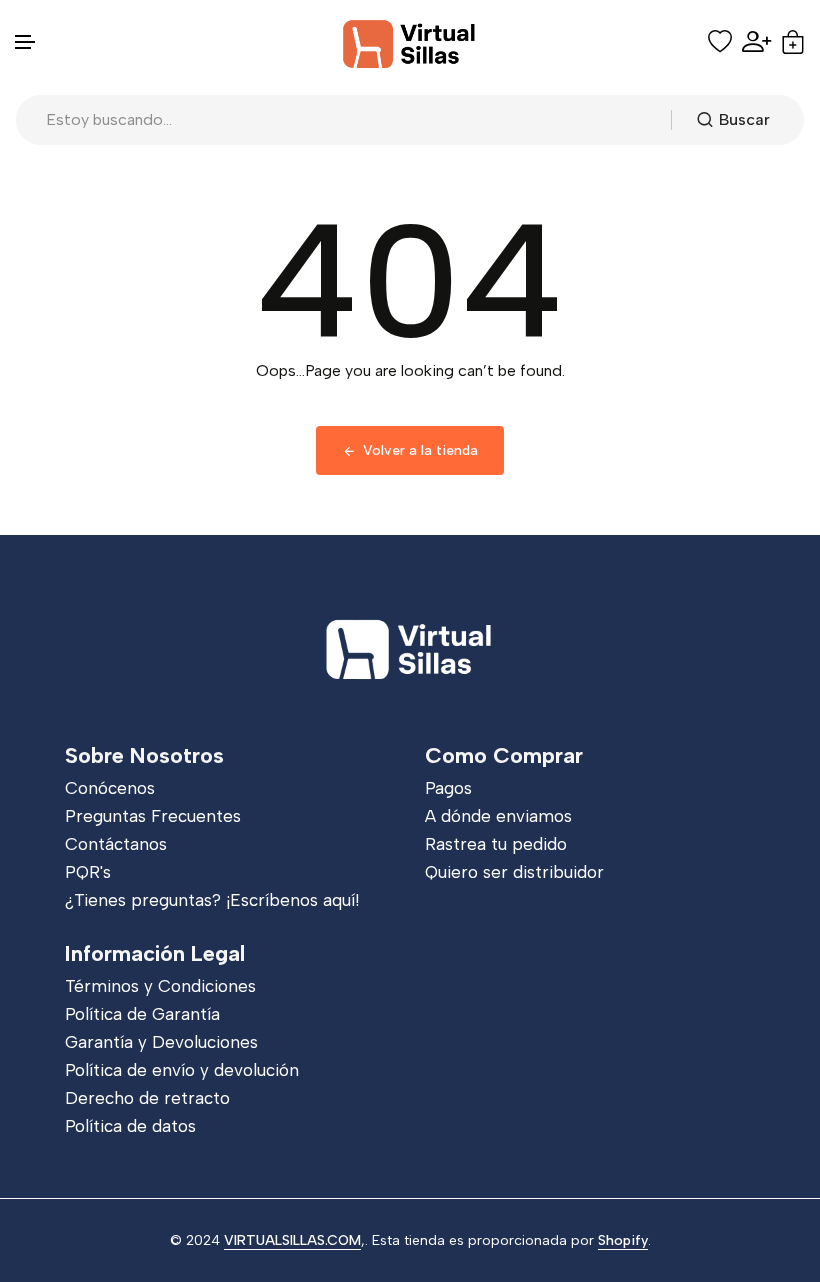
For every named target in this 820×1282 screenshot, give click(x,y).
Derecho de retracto (147, 1098)
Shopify (623, 1240)
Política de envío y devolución (182, 1070)
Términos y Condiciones (160, 986)
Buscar (744, 119)
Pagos (448, 788)
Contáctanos (116, 844)
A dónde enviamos (498, 816)
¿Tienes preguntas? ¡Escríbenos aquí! (212, 900)
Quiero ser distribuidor (514, 872)
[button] (26, 42)
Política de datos (130, 1126)
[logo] (410, 42)
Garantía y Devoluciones (161, 1042)
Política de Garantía (142, 1014)
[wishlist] (720, 42)
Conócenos (110, 788)
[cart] (793, 42)
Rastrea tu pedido (496, 844)
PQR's (88, 872)
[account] (756, 41)
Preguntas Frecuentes (153, 816)
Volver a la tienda (420, 450)
